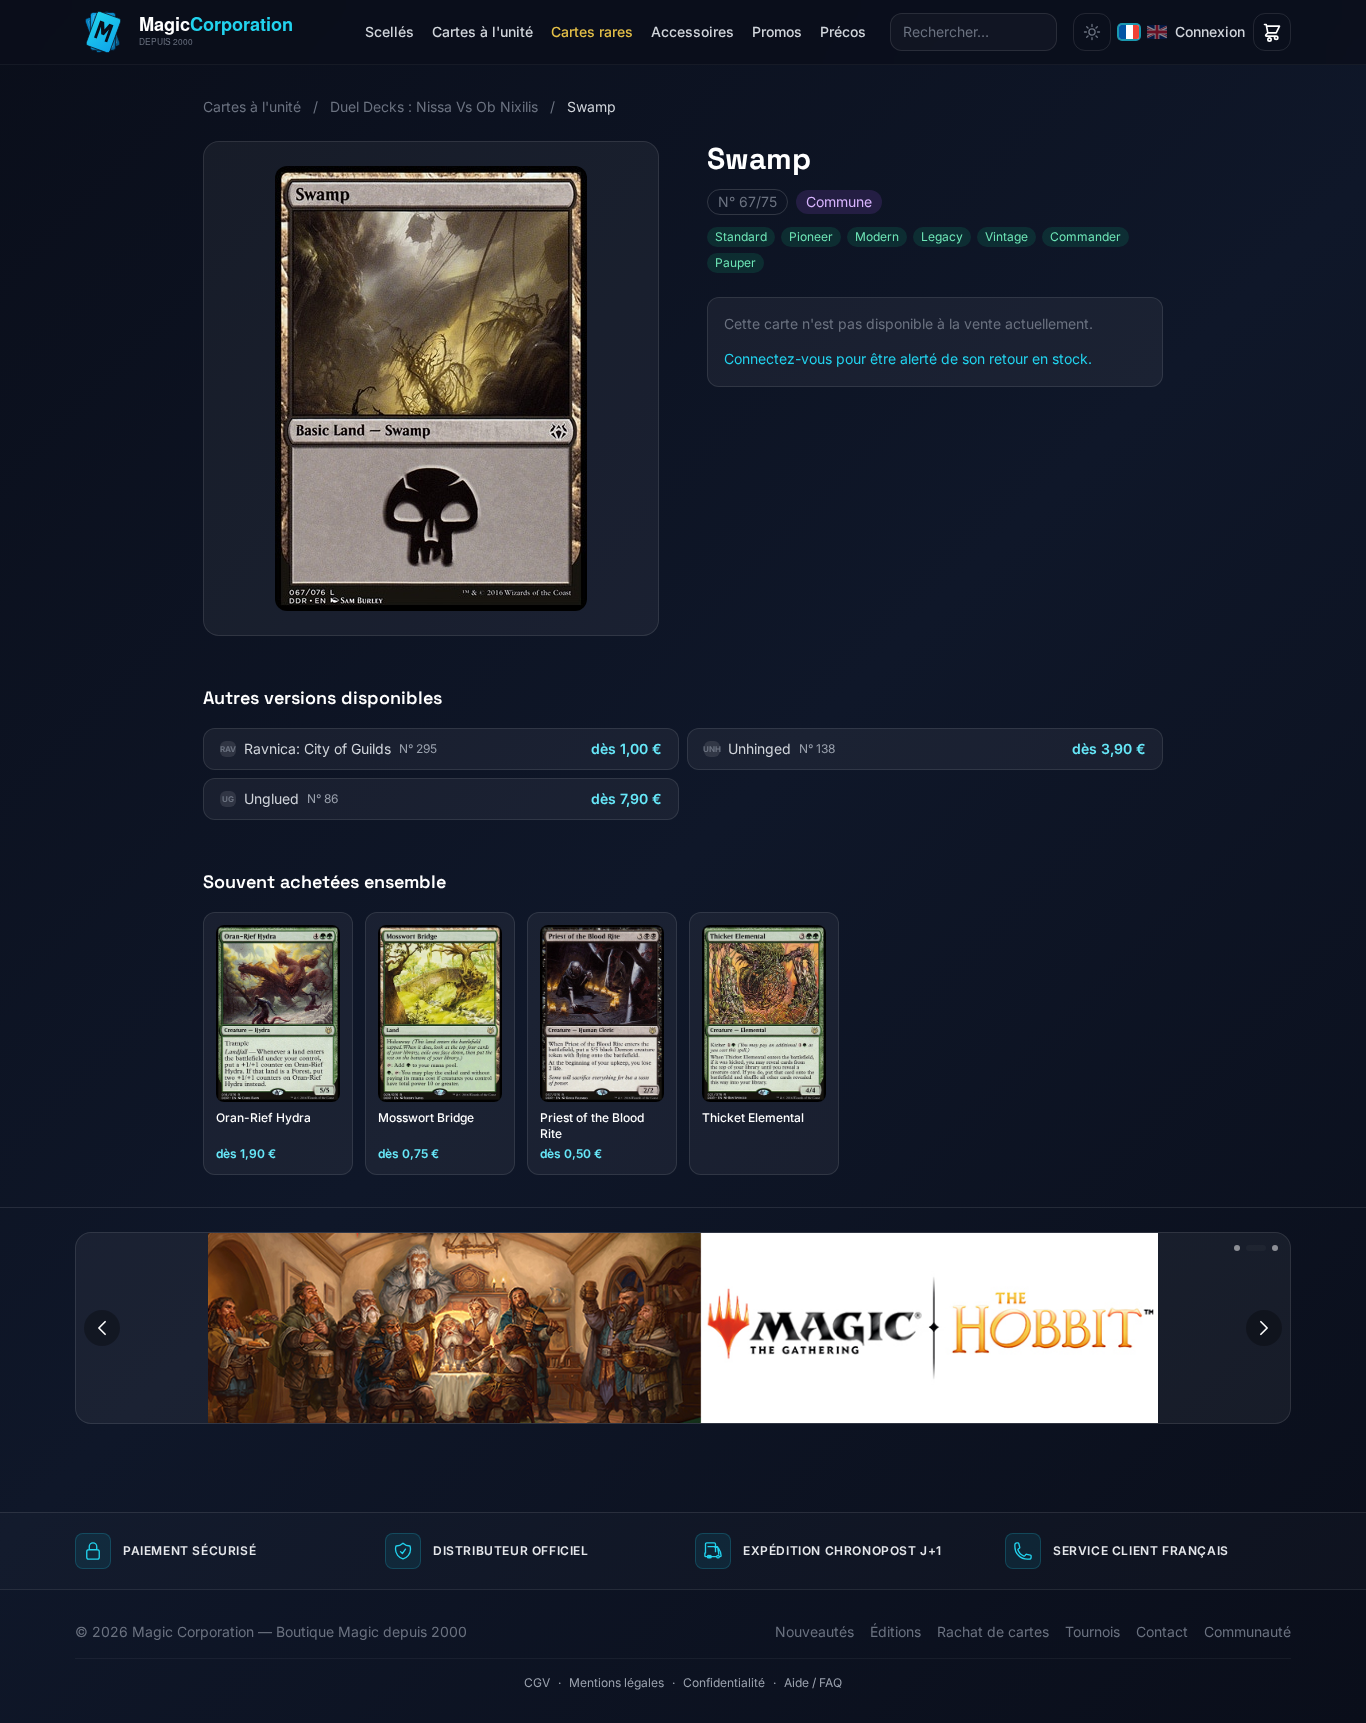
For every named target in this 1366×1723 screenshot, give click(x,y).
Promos (777, 31)
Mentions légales (616, 1682)
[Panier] (1272, 32)
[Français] (1129, 32)
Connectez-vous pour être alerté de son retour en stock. (908, 358)
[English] (1157, 32)
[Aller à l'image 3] (1275, 1248)
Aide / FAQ (813, 1682)
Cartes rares (592, 31)
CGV (537, 1682)
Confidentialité (724, 1682)
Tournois (1092, 1631)
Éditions (895, 1631)
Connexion (1210, 31)
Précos (843, 31)
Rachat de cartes (993, 1631)
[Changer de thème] (1092, 32)
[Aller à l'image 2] (1256, 1248)
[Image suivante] (1264, 1328)
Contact (1162, 1631)
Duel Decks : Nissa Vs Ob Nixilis (434, 106)
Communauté (1247, 1631)
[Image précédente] (102, 1328)
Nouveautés (814, 1631)
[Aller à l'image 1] (1237, 1248)
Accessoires (692, 31)
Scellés (389, 31)
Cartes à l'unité (482, 31)
